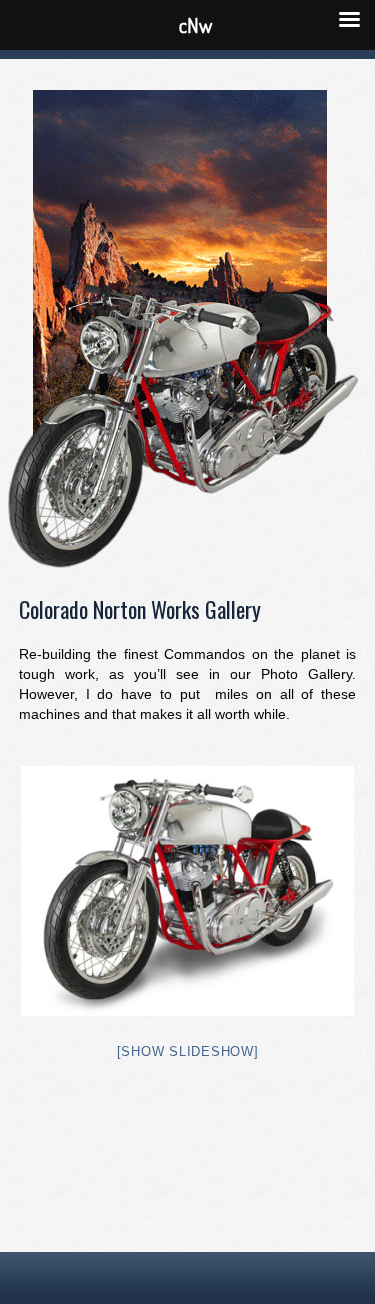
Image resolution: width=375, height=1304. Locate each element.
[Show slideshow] (188, 1051)
